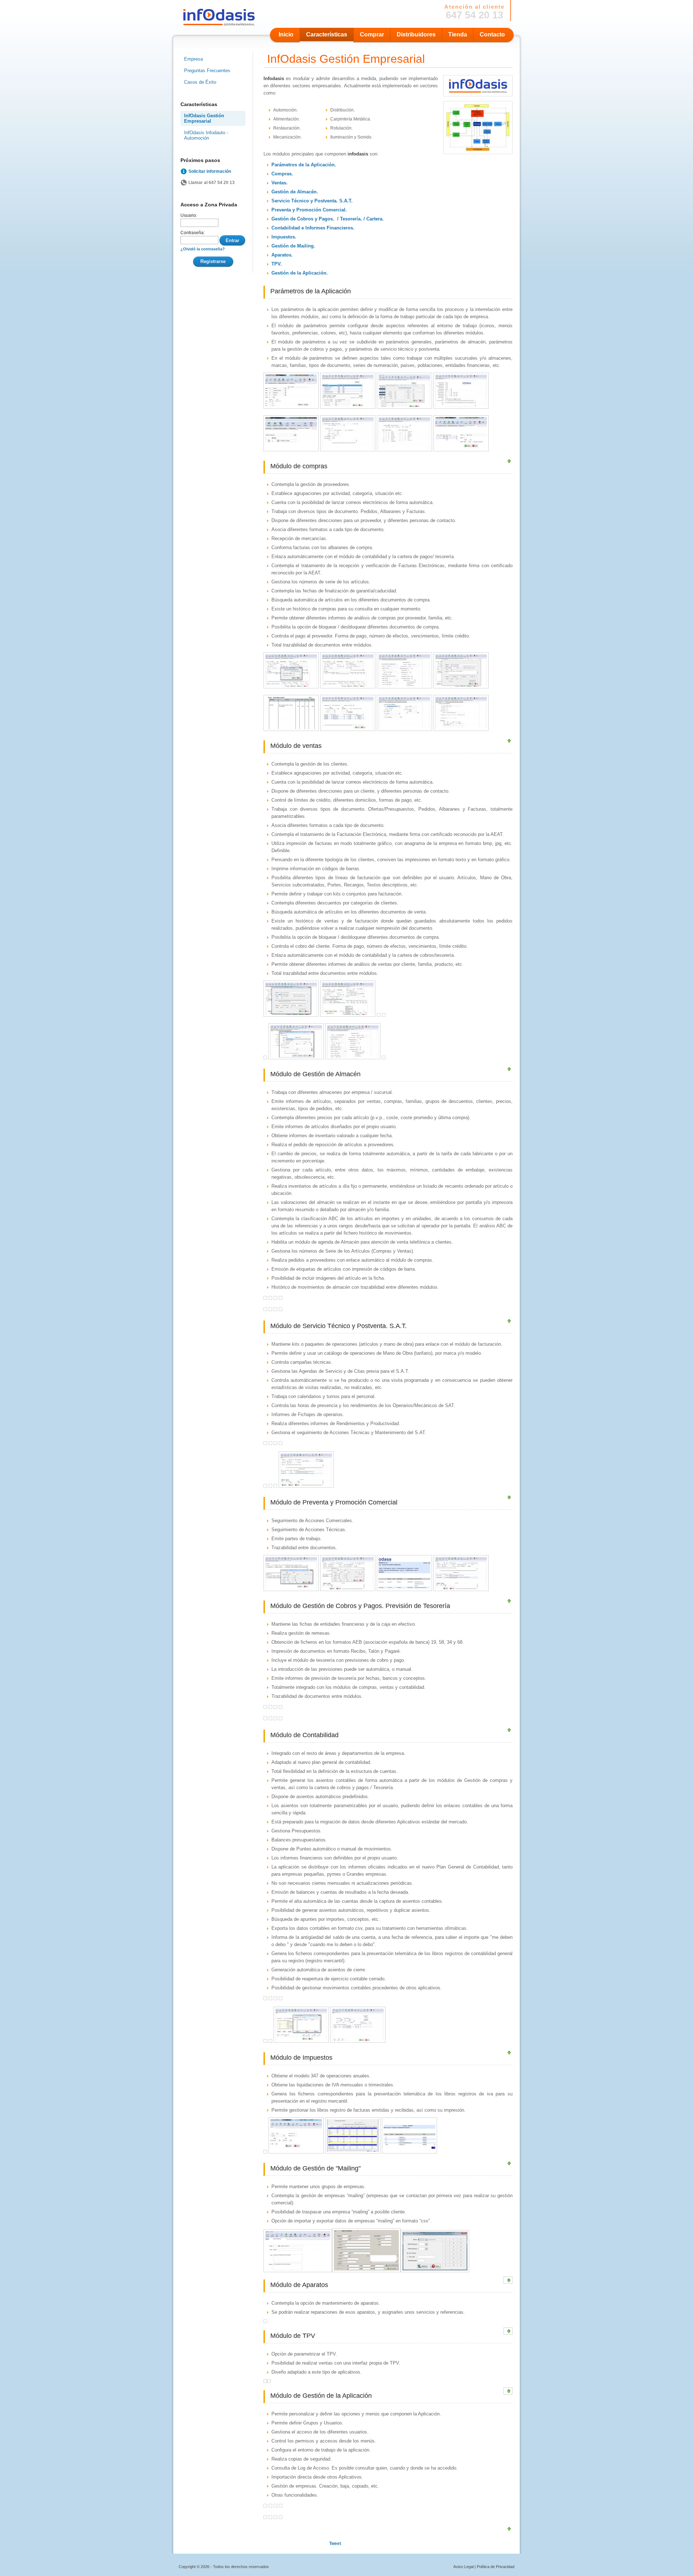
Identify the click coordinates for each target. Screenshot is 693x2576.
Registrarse (213, 261)
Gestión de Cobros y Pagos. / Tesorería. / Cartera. (328, 219)
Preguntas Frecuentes (207, 71)
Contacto (492, 34)
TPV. (277, 264)
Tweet (335, 2544)
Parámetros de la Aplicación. (304, 165)
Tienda (458, 34)
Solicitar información (210, 171)
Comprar (372, 34)
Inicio (286, 34)
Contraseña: (193, 233)
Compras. (282, 174)
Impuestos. (284, 237)
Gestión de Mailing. (293, 246)
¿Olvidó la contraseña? (203, 249)
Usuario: (189, 215)
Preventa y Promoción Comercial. (309, 210)
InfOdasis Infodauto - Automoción (206, 135)
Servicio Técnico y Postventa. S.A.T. (312, 201)
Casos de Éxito (200, 82)
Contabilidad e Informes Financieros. (313, 228)
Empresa (193, 59)
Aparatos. (282, 255)
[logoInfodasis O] (478, 95)
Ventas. (280, 183)
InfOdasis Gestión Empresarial (204, 118)
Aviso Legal (463, 2567)
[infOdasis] (478, 152)
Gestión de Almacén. (295, 192)
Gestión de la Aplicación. (300, 273)
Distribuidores (416, 34)
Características (327, 34)
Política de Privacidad (496, 2567)
